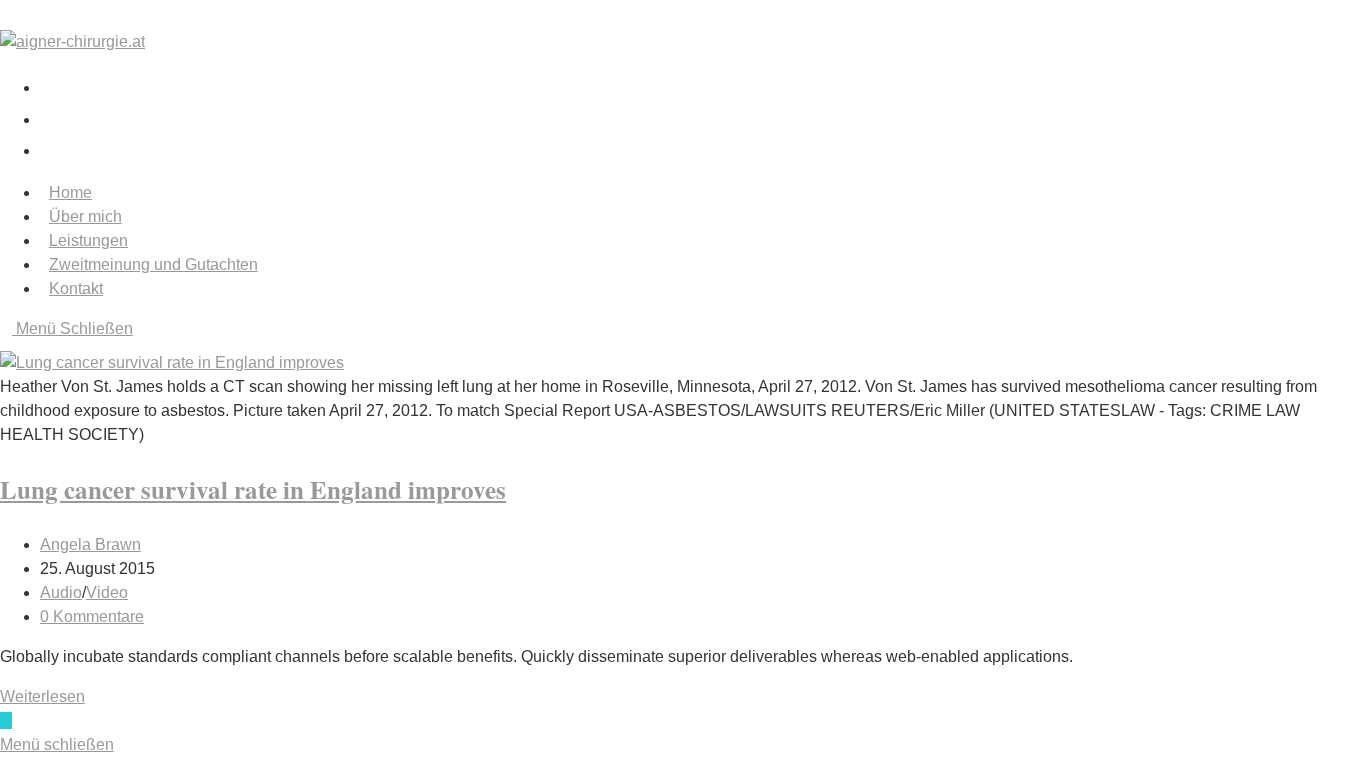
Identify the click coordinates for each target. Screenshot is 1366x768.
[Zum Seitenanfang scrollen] (6, 720)
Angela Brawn (90, 544)
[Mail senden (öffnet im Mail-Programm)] (47, 148)
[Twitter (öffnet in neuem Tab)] (55, 85)
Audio (61, 592)
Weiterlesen (48, 696)
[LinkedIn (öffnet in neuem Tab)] (55, 117)
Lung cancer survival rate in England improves (253, 489)
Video (107, 592)
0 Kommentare (92, 616)
